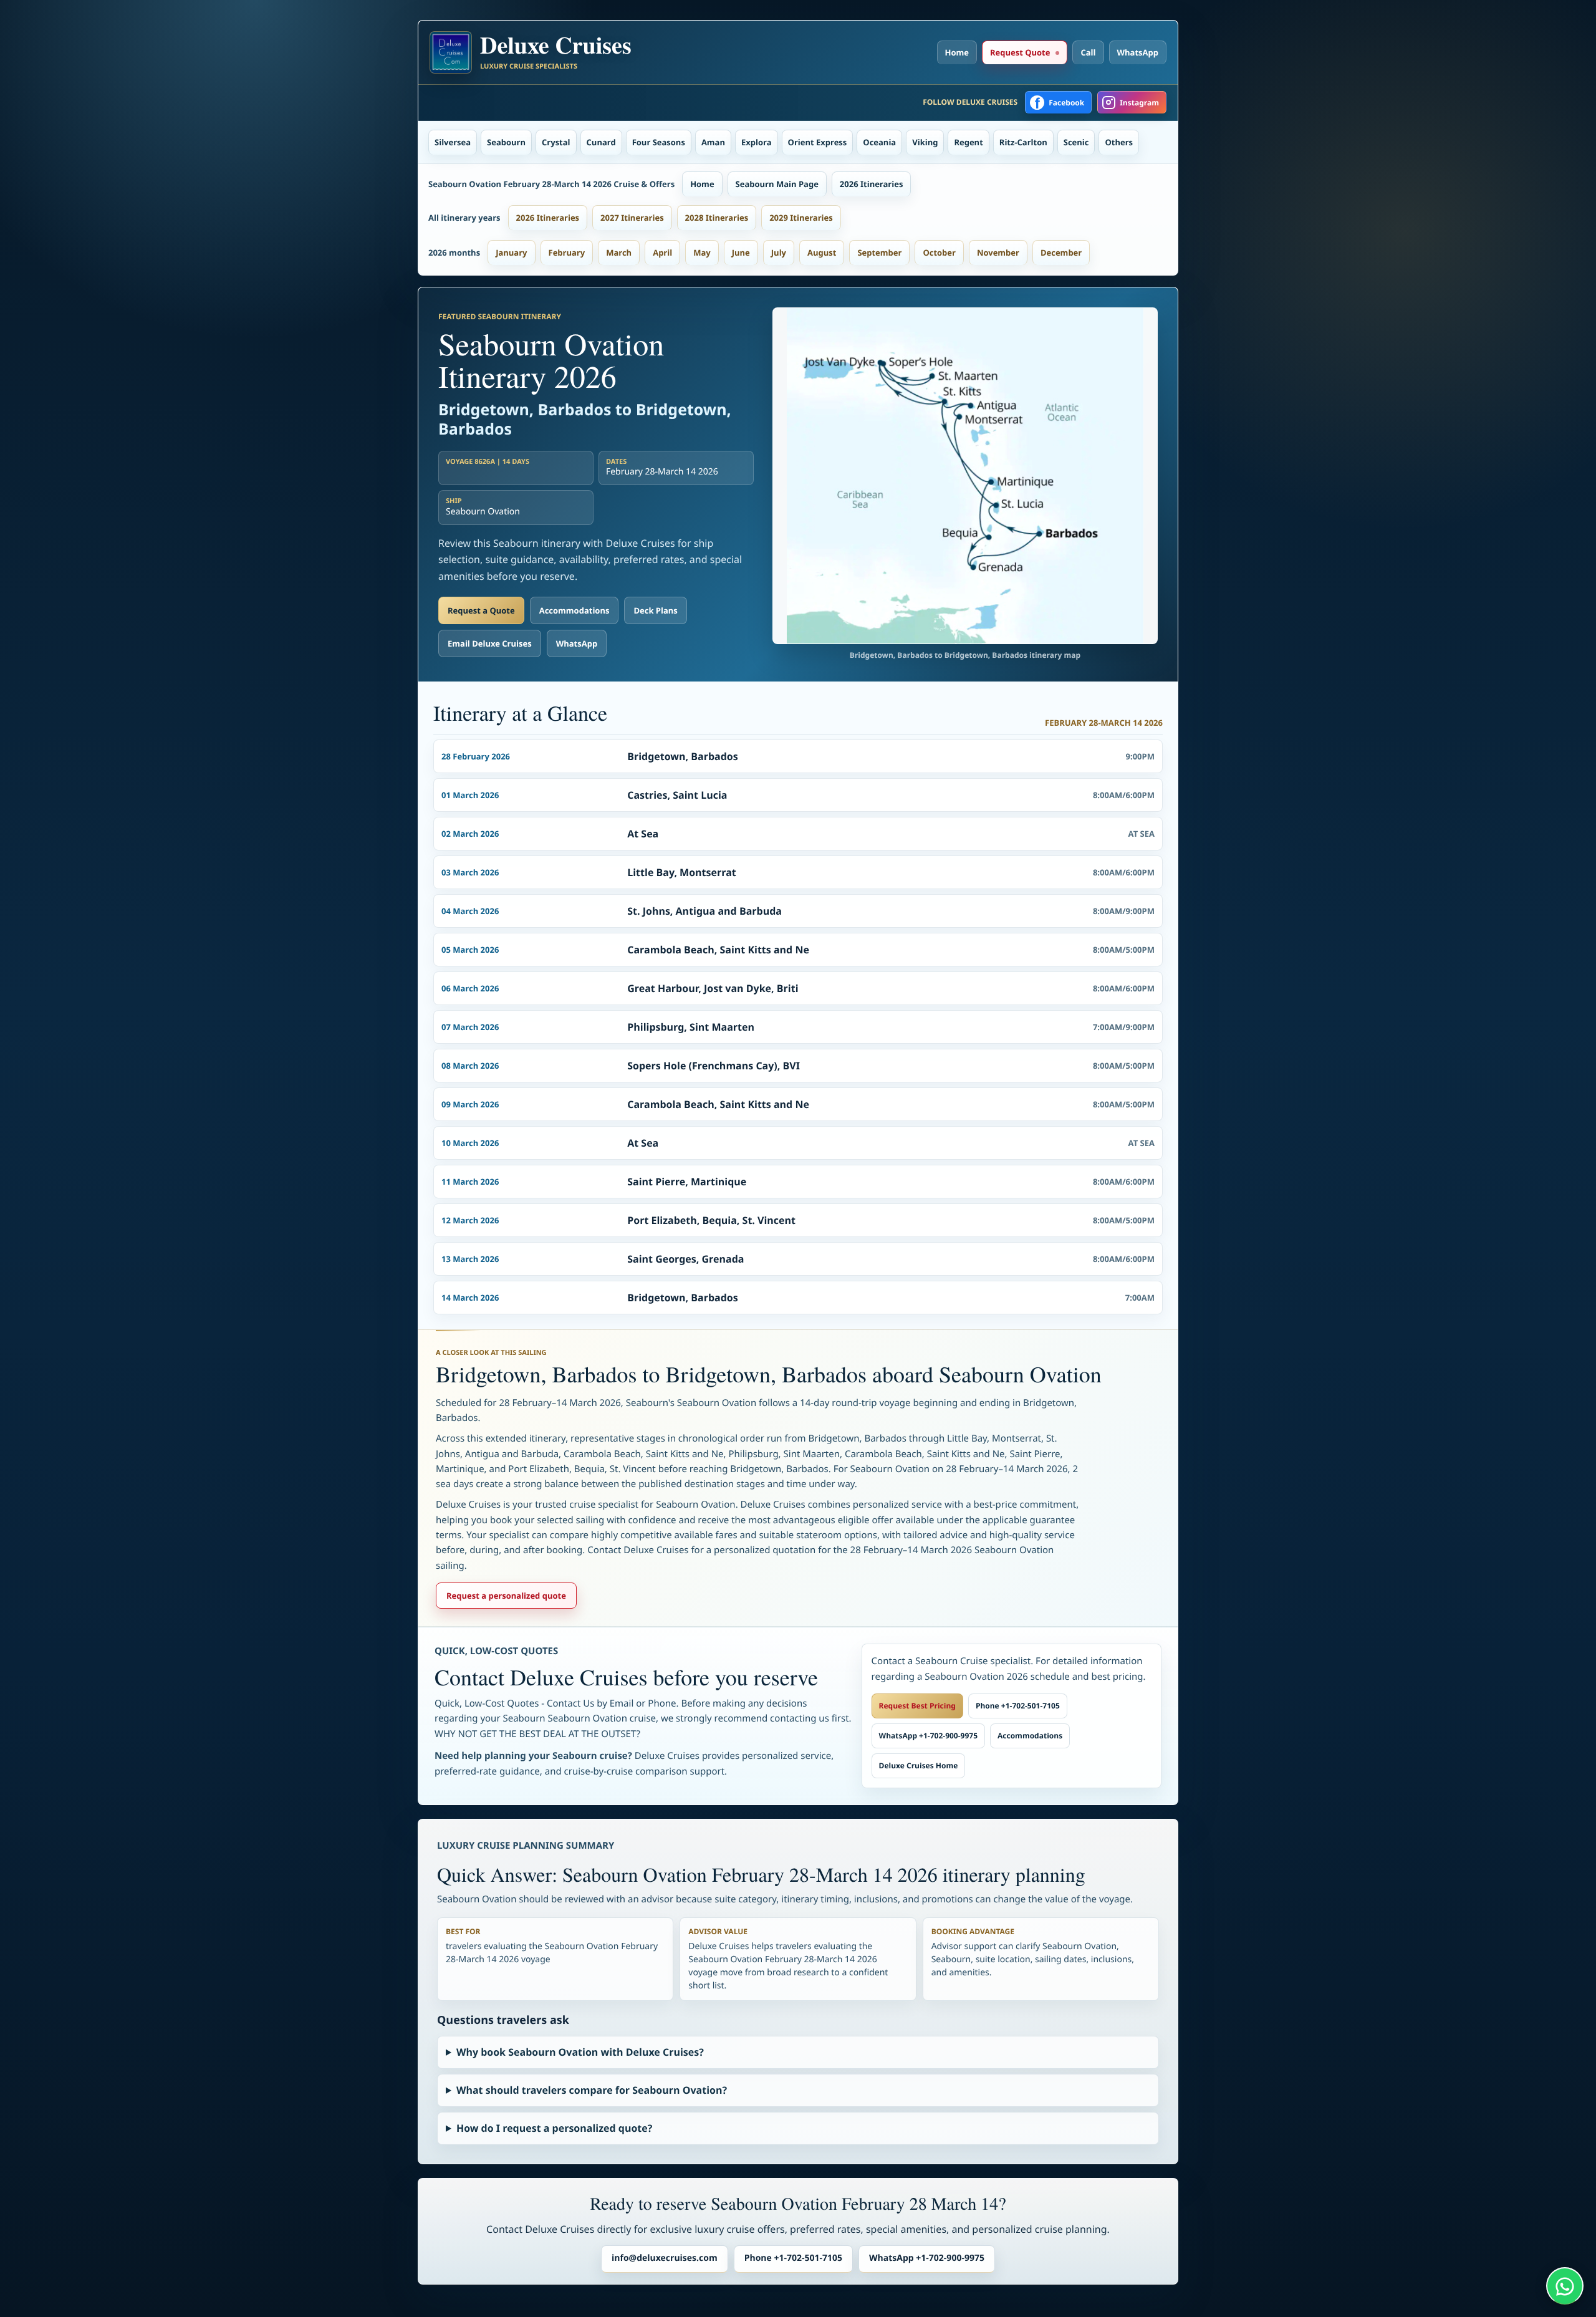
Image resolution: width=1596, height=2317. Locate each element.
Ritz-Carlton (1023, 142)
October (939, 253)
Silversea (453, 142)
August (822, 253)
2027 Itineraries (632, 218)
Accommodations (574, 610)
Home (957, 52)
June (741, 253)
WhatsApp (1138, 52)
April (662, 253)
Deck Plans (655, 610)
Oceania (879, 142)
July (779, 253)
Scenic (1076, 142)
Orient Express (818, 142)
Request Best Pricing (917, 1706)
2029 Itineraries (801, 218)
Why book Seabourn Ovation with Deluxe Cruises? (580, 2052)
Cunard (601, 142)
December (1061, 253)
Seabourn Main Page (777, 184)
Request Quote (1020, 52)
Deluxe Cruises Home (919, 1765)
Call (1088, 52)
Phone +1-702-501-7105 (1018, 1706)
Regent (968, 142)
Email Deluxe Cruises (490, 643)
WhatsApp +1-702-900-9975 (928, 1736)
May (702, 253)
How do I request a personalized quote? (554, 2128)
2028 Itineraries (717, 218)
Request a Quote (481, 610)
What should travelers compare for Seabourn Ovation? (592, 2090)
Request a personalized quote (506, 1596)
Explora (757, 142)
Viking (925, 142)
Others (1119, 142)
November (998, 253)
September (879, 253)
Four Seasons (659, 142)
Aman (713, 142)
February (567, 253)
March (619, 253)
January (511, 253)
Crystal (556, 142)
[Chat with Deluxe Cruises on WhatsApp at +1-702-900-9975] (1565, 2286)
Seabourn (506, 142)
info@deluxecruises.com (665, 2258)
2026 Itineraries (872, 184)
